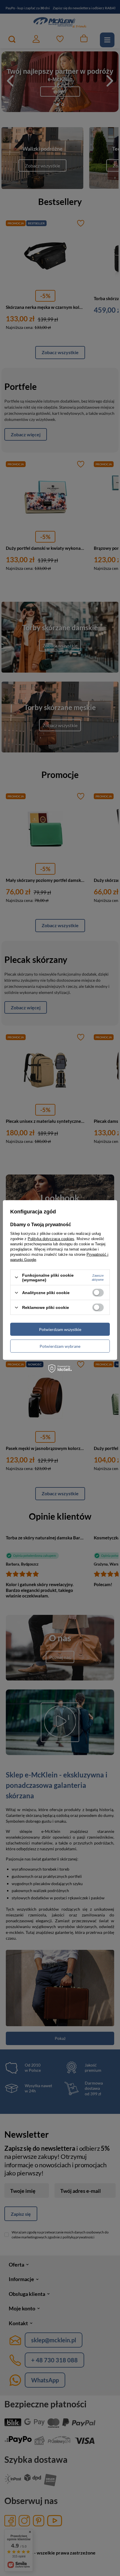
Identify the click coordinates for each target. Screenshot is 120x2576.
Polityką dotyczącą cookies (51, 1239)
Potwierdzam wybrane (60, 1346)
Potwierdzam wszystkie (60, 1329)
